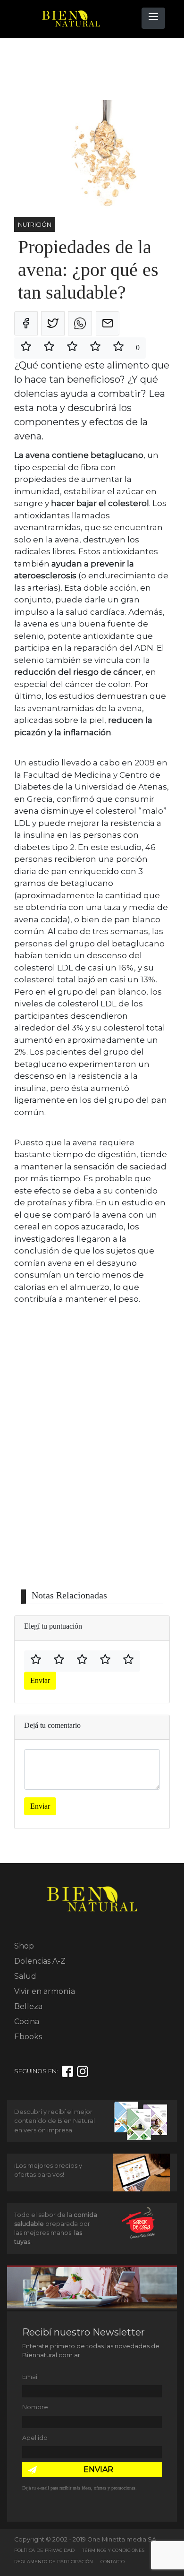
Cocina (27, 2022)
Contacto (113, 2562)
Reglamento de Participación (54, 2562)
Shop (24, 1946)
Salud (25, 1976)
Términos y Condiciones (113, 2550)
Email (30, 2377)
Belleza (28, 2006)
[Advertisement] (90, 69)
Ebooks (28, 2037)
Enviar (40, 1680)
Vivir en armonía (45, 1991)
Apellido (35, 2438)
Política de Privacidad (44, 2550)
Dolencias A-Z (40, 1961)
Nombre (35, 2407)
